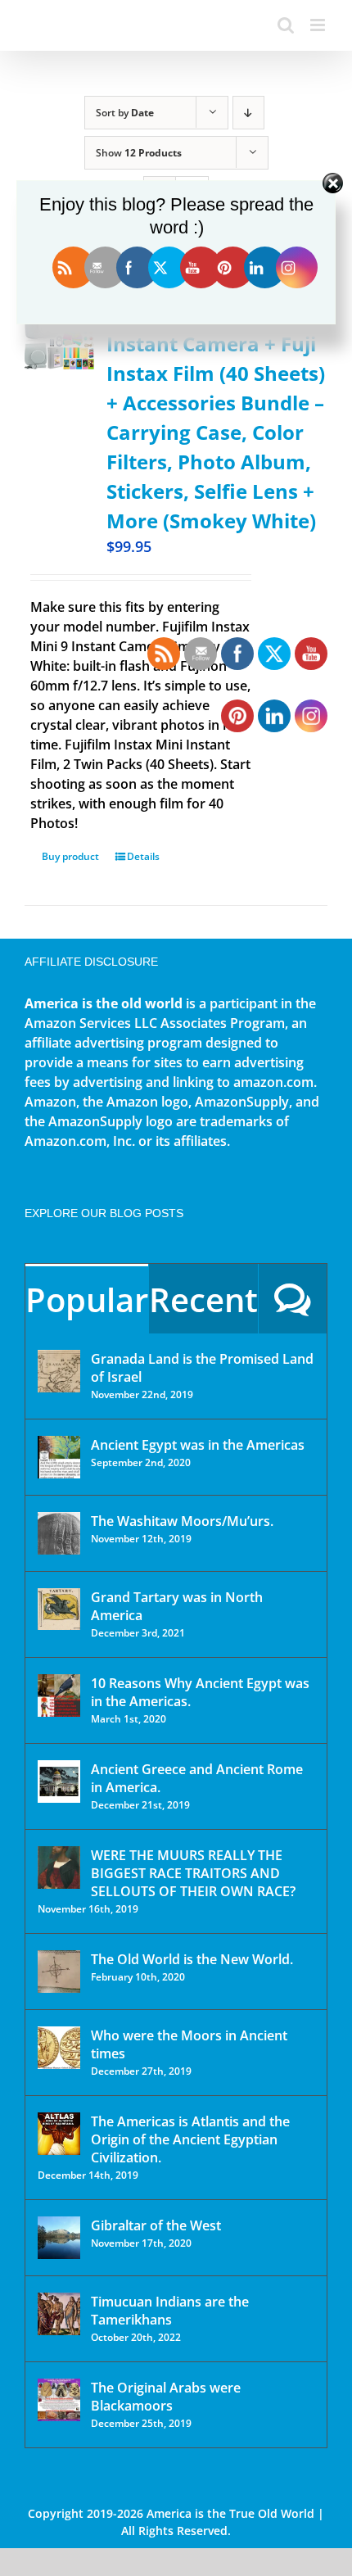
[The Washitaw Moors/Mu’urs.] (59, 1533)
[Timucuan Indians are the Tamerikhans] (59, 2314)
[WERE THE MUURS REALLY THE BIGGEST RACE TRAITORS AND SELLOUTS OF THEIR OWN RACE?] (59, 1867)
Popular (87, 1299)
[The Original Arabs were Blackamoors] (59, 2400)
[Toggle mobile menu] (319, 25)
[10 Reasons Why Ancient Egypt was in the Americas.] (59, 1695)
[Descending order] (248, 113)
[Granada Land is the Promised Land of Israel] (59, 1371)
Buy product (70, 856)
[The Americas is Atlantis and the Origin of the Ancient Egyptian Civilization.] (59, 2134)
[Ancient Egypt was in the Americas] (59, 1457)
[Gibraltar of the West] (59, 2238)
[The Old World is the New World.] (59, 1972)
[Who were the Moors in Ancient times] (59, 2048)
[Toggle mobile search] (286, 25)
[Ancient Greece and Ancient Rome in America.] (59, 1781)
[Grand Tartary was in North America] (59, 1609)
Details (143, 856)
